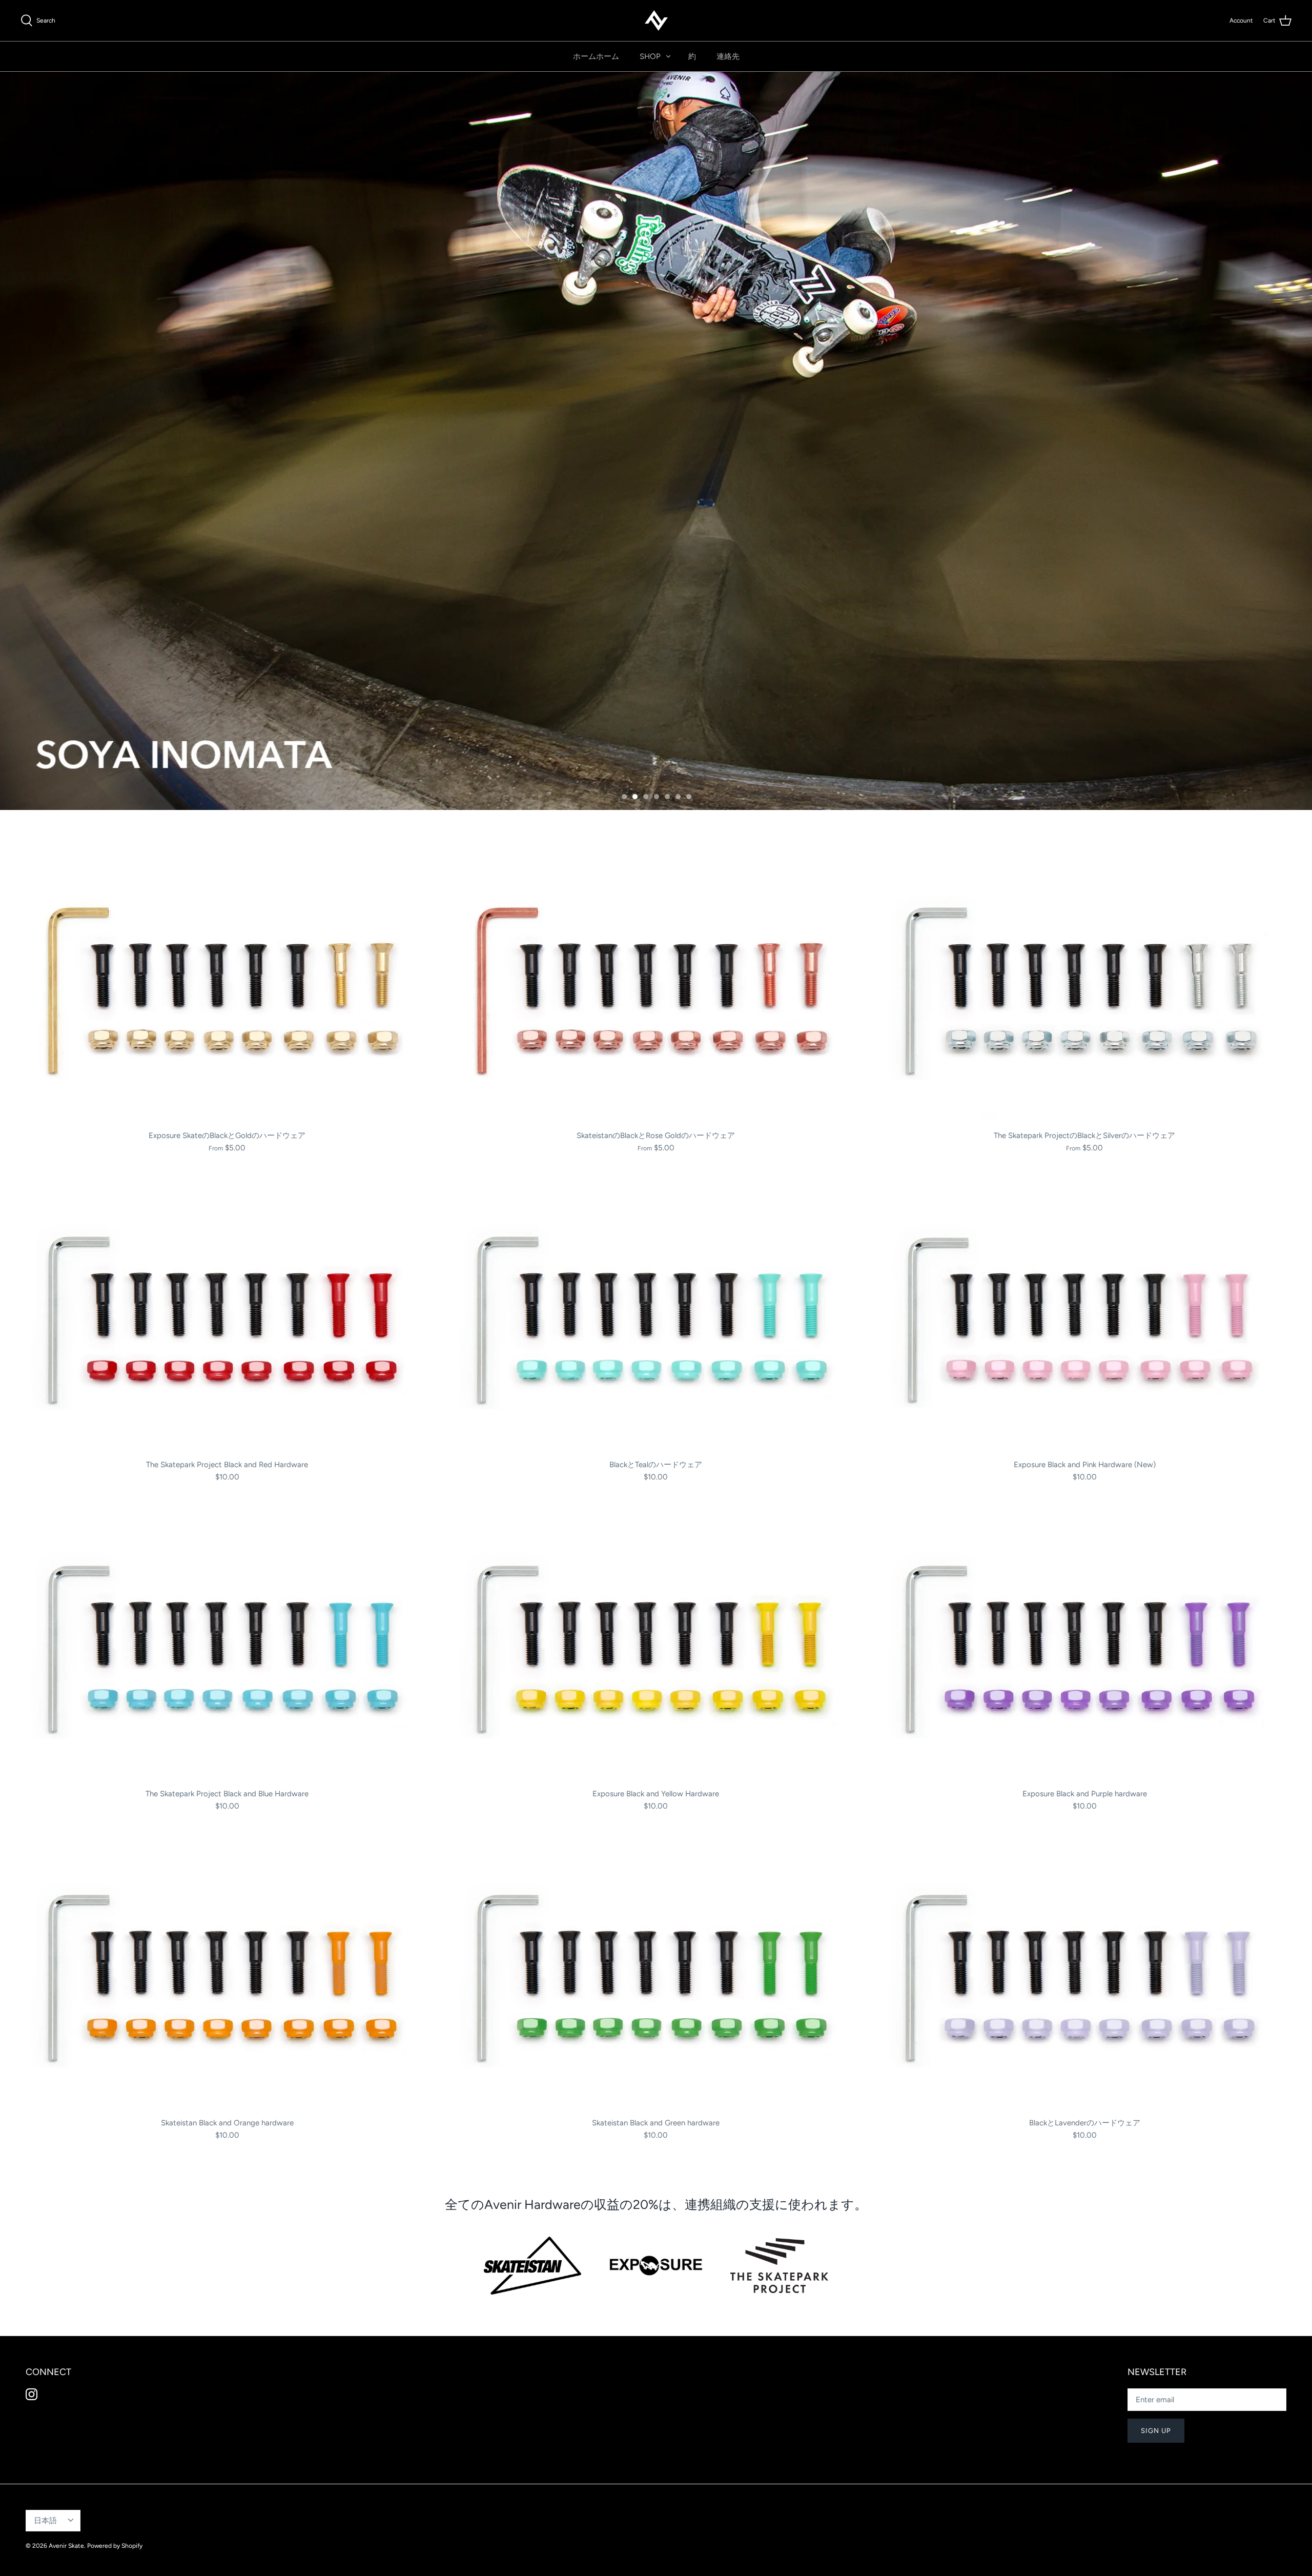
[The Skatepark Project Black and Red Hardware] (227, 1318)
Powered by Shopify (115, 2546)
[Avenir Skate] (656, 21)
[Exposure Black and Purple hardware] (1085, 1647)
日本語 (45, 2521)
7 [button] (694, 793)
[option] (656, 441)
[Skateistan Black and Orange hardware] (227, 1976)
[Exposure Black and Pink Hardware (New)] (1085, 1318)
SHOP (650, 56)
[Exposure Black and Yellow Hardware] (656, 1647)
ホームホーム (596, 56)
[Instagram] (32, 2394)
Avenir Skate (66, 2546)
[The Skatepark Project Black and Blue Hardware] (227, 1647)
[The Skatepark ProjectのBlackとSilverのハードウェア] (1085, 989)
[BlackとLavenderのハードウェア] (1085, 1976)
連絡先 (728, 56)
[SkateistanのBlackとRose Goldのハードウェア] (656, 989)
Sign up (1156, 2431)
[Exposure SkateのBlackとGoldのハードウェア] (227, 989)
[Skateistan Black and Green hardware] (656, 1976)
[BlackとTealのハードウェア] (656, 1318)
